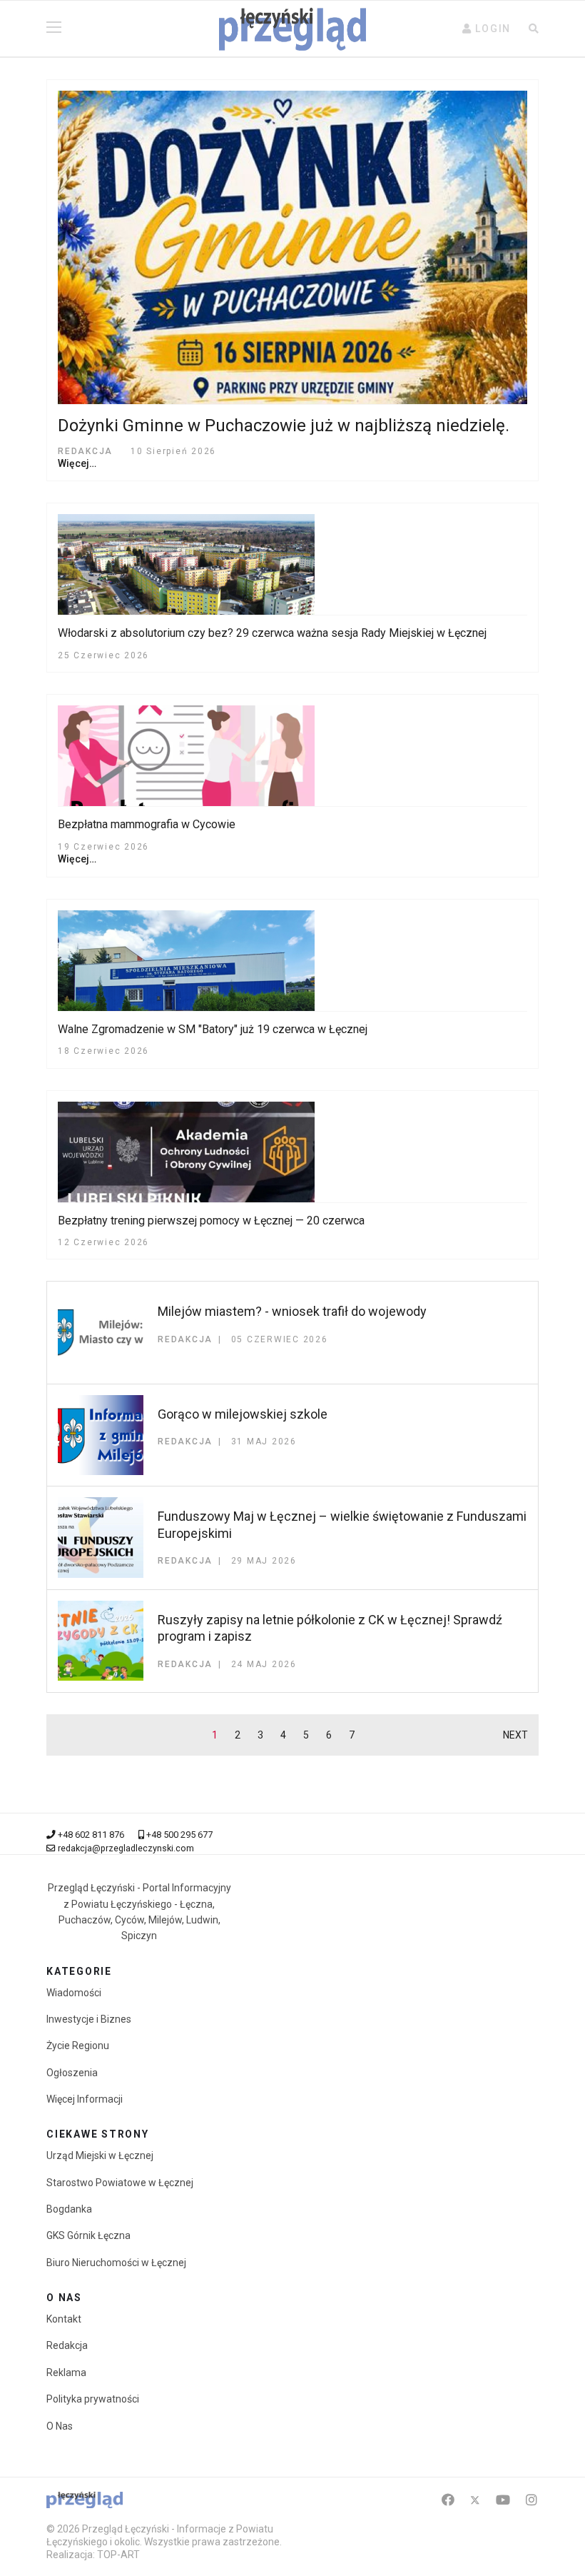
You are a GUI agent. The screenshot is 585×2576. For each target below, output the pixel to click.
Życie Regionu (78, 2046)
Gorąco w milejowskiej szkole (243, 1414)
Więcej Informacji (85, 2099)
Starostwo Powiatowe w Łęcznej (120, 2183)
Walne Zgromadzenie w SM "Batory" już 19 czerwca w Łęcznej (213, 1029)
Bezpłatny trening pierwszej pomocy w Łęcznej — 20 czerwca (211, 1221)
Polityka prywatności (93, 2399)
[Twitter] (475, 2500)
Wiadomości (74, 1993)
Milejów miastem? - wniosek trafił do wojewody (292, 1311)
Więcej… (77, 463)
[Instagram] (531, 2500)
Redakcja (67, 2345)
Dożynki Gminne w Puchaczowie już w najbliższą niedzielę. (284, 426)
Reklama (66, 2373)
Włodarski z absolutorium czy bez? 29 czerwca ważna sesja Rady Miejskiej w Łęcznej (272, 633)
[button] (487, 29)
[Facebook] (448, 2500)
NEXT (515, 1735)
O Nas (60, 2426)
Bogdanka (69, 2209)
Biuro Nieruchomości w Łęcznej (116, 2263)
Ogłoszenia (72, 2073)
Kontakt (64, 2319)
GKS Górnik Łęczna (88, 2235)
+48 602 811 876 (91, 1835)
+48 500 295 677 (179, 1835)
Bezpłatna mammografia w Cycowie (147, 824)
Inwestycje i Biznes (89, 2019)
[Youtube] (503, 2500)
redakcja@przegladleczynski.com (126, 1848)
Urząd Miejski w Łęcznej (100, 2155)
